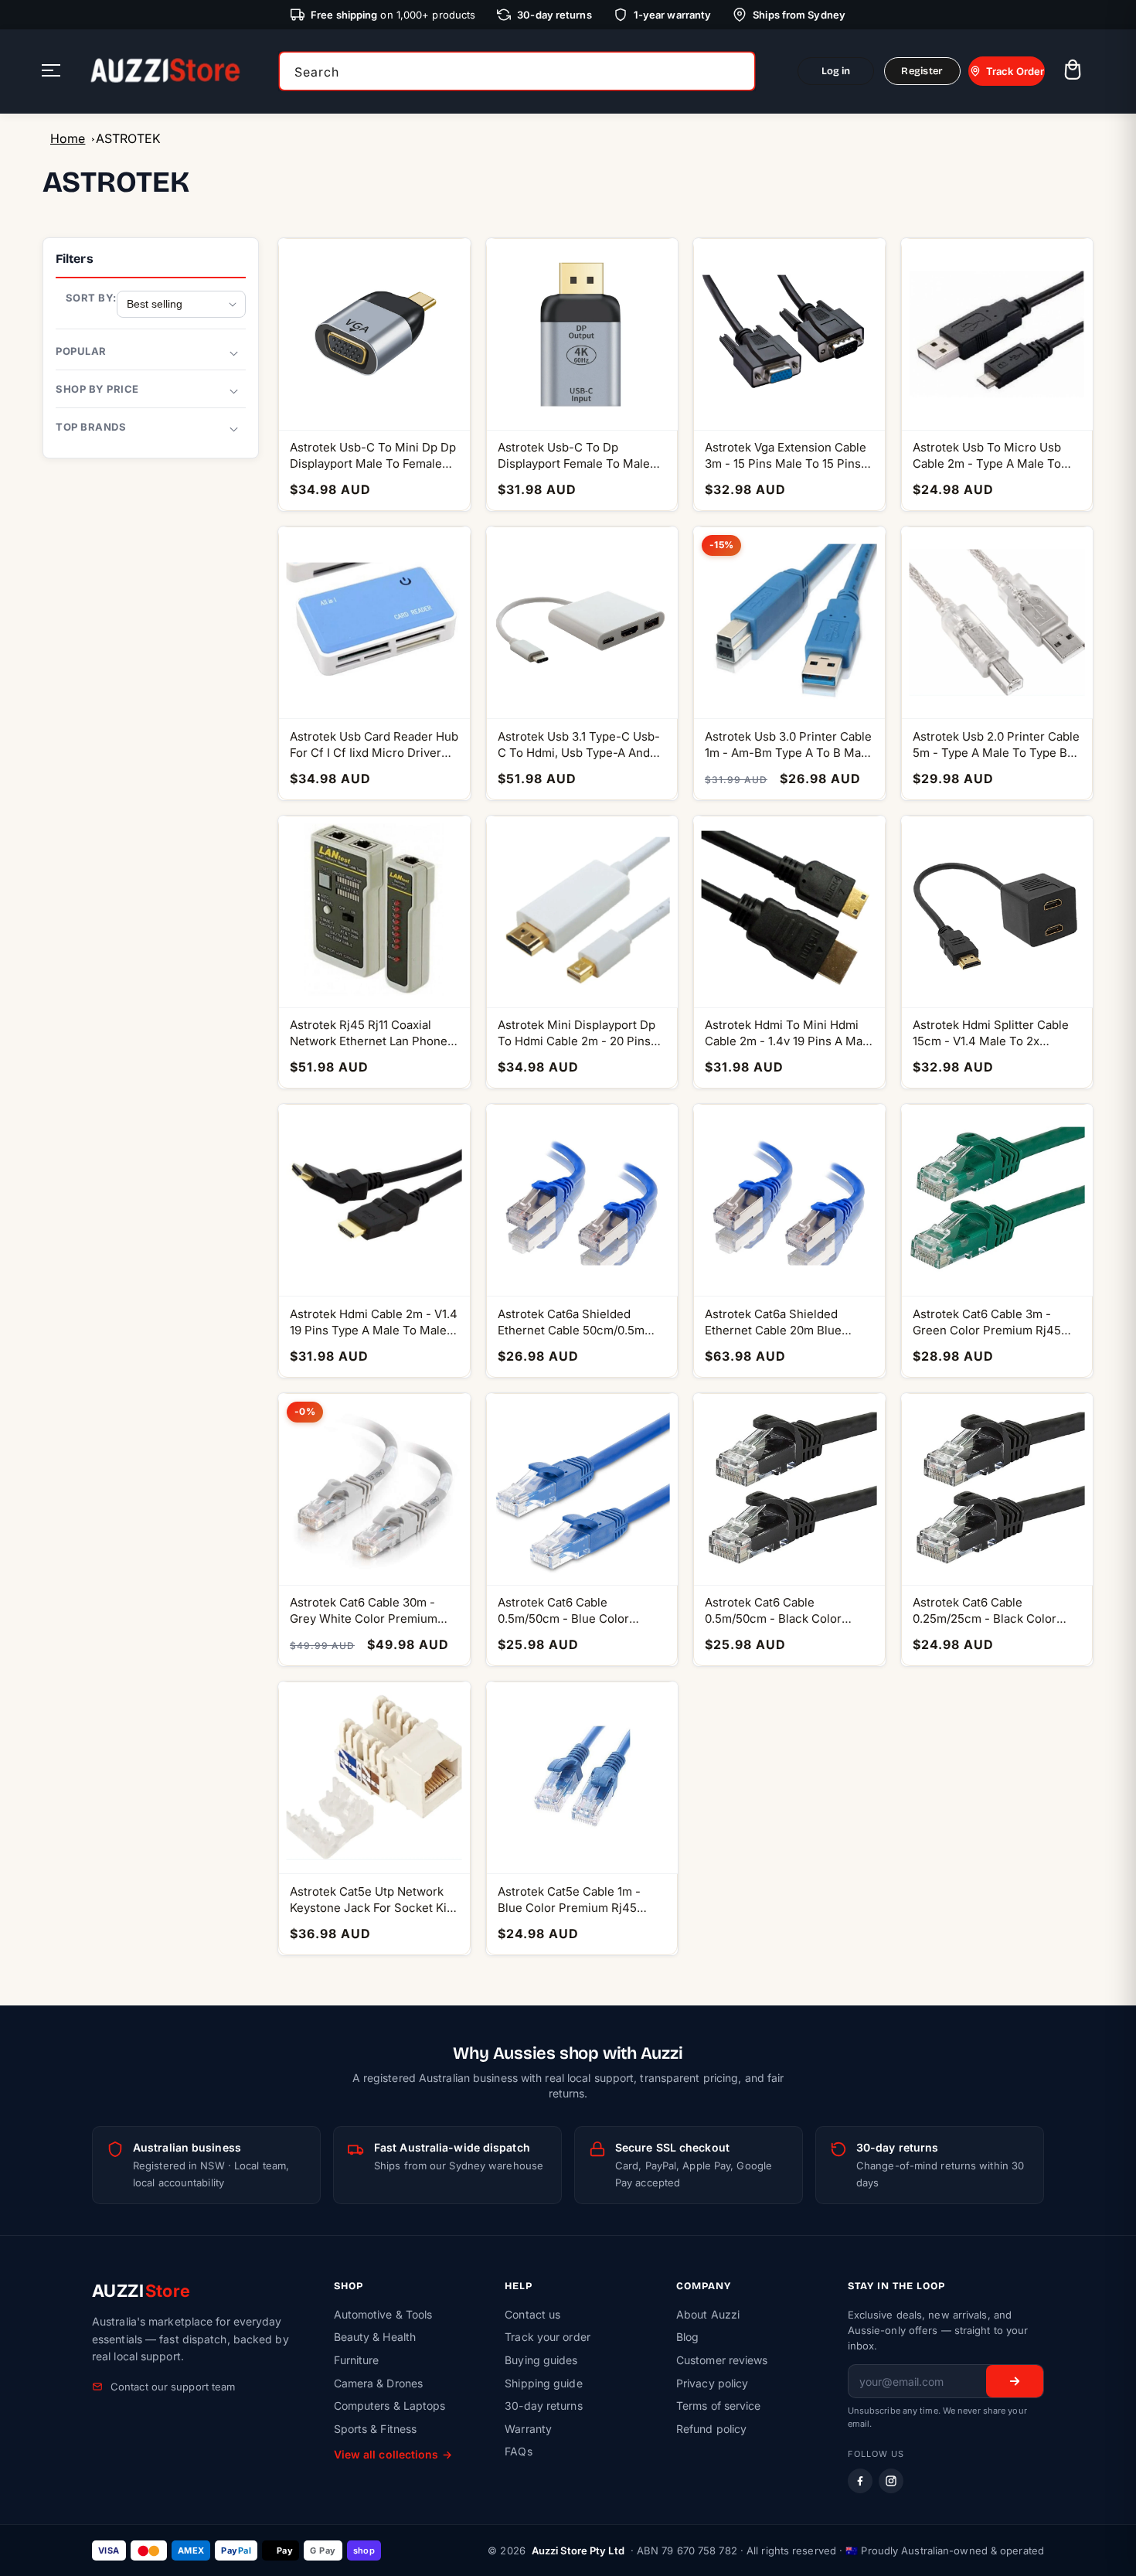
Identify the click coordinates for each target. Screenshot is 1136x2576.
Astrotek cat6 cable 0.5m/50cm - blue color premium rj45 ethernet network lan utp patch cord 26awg (576, 1611)
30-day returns (543, 2406)
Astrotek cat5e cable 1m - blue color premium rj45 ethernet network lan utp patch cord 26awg (569, 1900)
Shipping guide (543, 2383)
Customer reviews (722, 2360)
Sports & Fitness (376, 2429)
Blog (687, 2337)
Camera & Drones (379, 2383)
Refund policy (711, 2429)
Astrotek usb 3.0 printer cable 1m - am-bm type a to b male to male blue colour (788, 745)
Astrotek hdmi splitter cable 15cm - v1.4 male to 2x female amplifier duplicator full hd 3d (991, 1033)
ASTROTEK (128, 138)
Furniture (357, 2360)
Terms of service (719, 2406)
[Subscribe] (1015, 2381)
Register (922, 71)
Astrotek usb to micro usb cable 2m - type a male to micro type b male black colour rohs (987, 456)
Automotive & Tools (383, 2314)
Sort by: (91, 298)
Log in (836, 71)
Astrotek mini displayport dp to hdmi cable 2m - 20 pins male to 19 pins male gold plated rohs (577, 1033)
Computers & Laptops (390, 2406)
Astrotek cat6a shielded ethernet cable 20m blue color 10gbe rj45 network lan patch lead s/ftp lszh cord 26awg (788, 1322)
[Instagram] (891, 2481)
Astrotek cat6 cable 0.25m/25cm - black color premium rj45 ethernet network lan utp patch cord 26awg (991, 1611)
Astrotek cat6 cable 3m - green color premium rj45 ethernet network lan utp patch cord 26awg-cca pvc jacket (989, 1322)
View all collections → (393, 2454)
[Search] (738, 71)
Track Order (1015, 71)
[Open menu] (51, 72)
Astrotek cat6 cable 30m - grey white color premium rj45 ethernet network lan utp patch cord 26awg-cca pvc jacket (365, 1611)
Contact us (532, 2314)
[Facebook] (860, 2481)
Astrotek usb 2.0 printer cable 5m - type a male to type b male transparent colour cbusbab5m (996, 745)
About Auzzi (708, 2314)
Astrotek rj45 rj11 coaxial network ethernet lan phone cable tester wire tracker (369, 1033)
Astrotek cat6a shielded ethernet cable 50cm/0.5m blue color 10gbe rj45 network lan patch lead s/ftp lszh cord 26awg (580, 1322)
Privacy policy (712, 2383)
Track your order (548, 2337)
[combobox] (517, 71)
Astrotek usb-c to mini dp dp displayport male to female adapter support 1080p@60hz (373, 456)
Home (68, 138)
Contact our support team (173, 2387)
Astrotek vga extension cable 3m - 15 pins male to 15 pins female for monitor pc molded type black (786, 456)
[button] (1072, 72)
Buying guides (541, 2360)
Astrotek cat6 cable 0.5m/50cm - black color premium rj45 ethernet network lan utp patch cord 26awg (783, 1611)
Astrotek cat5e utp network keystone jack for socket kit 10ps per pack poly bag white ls (372, 1900)
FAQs (518, 2451)
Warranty (528, 2429)
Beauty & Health (375, 2337)
